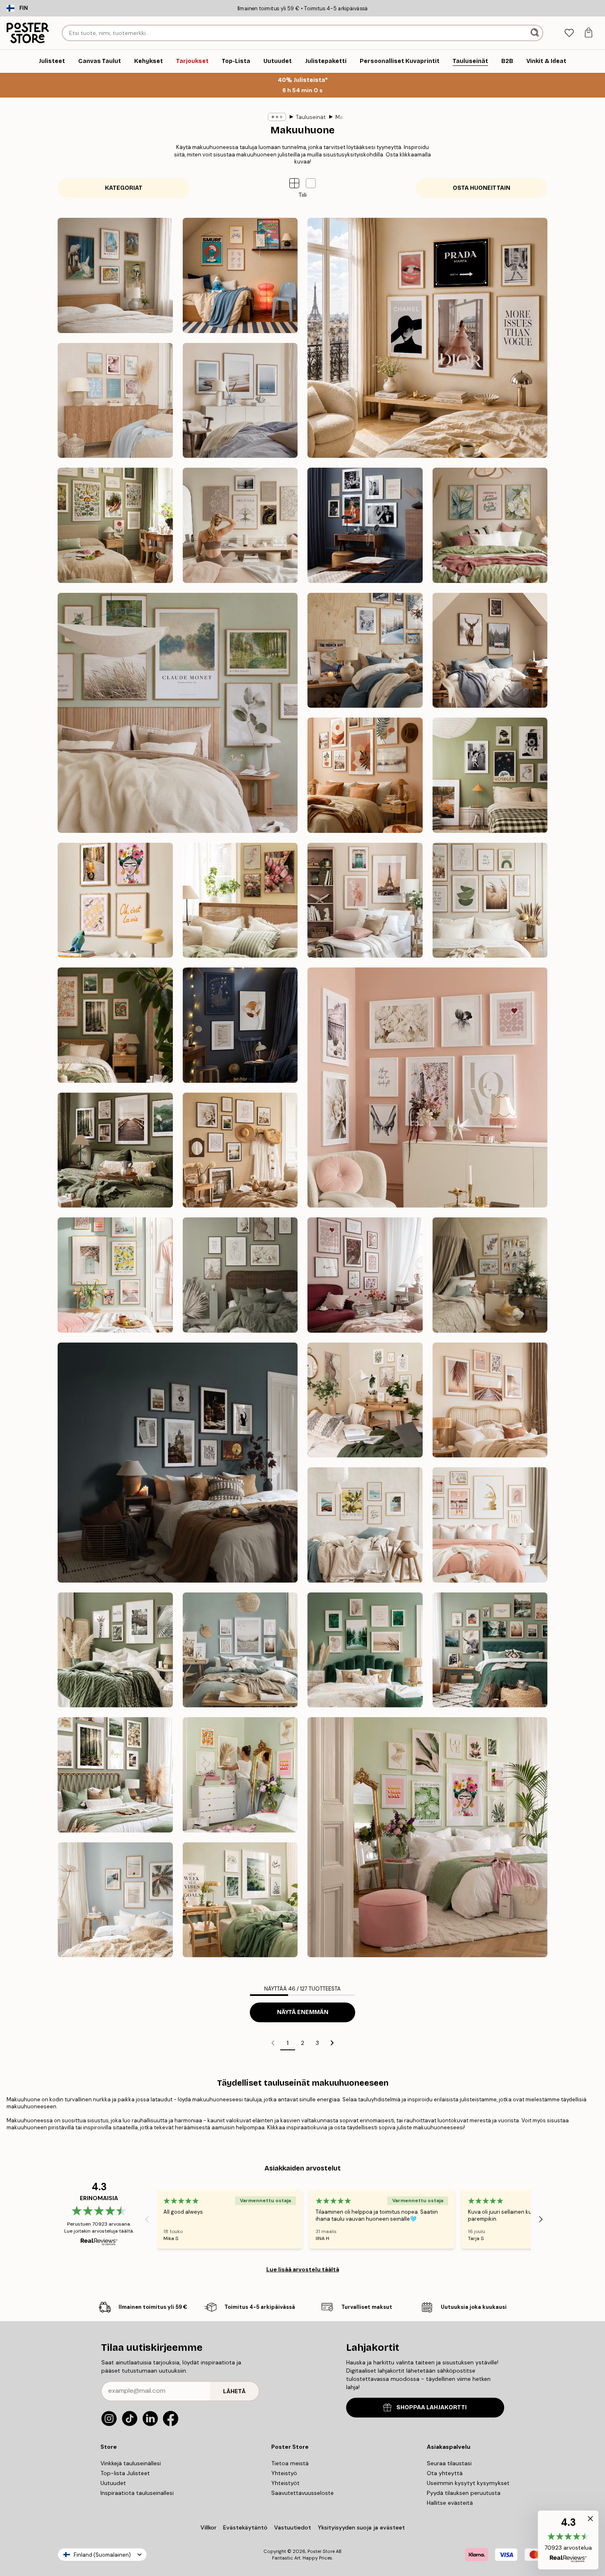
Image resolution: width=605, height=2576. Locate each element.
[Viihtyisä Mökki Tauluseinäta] (490, 650)
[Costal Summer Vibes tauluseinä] (115, 401)
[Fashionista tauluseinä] (427, 338)
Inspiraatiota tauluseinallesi (137, 2493)
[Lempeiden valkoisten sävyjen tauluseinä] (240, 1275)
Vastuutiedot (293, 2527)
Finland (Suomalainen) (102, 2555)
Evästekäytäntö (245, 2527)
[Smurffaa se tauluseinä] (240, 275)
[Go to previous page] (273, 2043)
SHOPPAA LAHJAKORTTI (432, 2407)
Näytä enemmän (303, 2012)
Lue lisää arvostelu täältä (303, 2269)
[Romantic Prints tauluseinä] (427, 1088)
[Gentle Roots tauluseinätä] (115, 525)
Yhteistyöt (285, 2483)
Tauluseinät (311, 117)
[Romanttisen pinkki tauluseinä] (365, 1275)
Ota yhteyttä (445, 2473)
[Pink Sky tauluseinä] (365, 900)
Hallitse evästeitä (450, 2503)
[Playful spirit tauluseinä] (115, 900)
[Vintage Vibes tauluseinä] (490, 775)
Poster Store (321, 2551)
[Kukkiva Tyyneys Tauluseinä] (490, 525)
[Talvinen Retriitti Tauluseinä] (365, 650)
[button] (311, 183)
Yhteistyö (284, 2473)
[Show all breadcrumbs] (277, 117)
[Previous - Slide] (147, 2219)
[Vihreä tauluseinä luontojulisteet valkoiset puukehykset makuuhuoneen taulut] (240, 1900)
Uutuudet (113, 2483)
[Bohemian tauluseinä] (365, 775)
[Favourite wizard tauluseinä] (240, 1025)
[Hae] (536, 33)
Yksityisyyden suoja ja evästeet (361, 2527)
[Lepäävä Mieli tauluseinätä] (240, 525)
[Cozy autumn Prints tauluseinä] (115, 1150)
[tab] (569, 33)
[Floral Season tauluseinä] (240, 900)
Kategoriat (124, 188)
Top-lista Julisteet (125, 2473)
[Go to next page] (332, 2043)
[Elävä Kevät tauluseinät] (115, 1275)
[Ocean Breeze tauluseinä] (240, 401)
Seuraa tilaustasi (449, 2463)
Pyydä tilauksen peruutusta (464, 2493)
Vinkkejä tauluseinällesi (131, 2463)
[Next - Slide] (541, 2219)
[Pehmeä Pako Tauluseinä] (178, 713)
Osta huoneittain (482, 188)
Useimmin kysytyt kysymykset (468, 2483)
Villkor (208, 2527)
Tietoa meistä (290, 2463)
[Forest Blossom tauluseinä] (115, 1025)
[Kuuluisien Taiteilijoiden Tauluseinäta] (115, 275)
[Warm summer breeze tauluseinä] (240, 1150)
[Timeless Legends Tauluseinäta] (365, 525)
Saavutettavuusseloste (302, 2493)
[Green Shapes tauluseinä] (490, 900)
